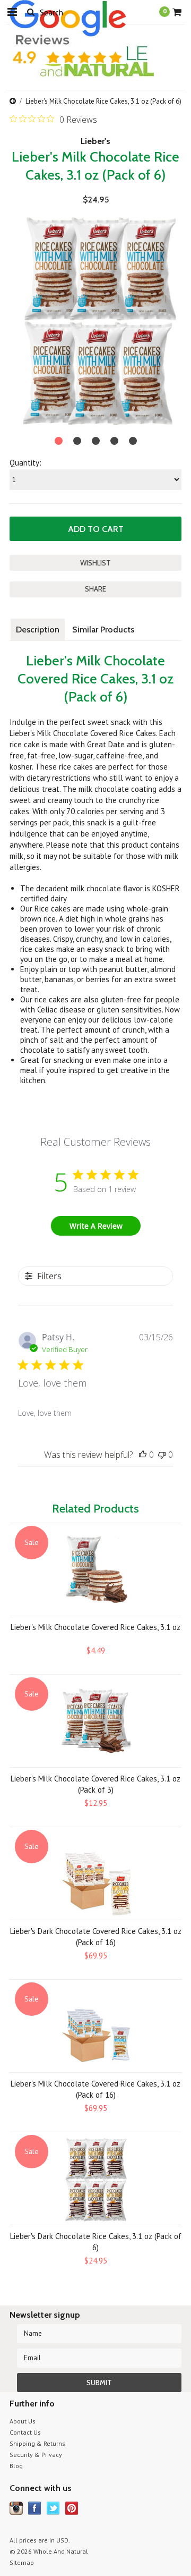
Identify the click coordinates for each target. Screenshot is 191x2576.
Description (38, 630)
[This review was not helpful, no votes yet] (162, 1455)
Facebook (35, 2508)
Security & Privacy (36, 2455)
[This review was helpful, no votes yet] (143, 1455)
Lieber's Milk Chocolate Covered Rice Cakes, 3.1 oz (95, 1627)
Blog (16, 2466)
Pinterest (72, 2508)
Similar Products (103, 630)
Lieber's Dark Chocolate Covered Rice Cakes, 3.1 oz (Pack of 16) (96, 1937)
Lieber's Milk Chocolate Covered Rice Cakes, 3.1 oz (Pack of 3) (95, 1784)
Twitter (53, 2508)
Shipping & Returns (37, 2443)
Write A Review (96, 1226)
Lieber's (95, 141)
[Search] (31, 12)
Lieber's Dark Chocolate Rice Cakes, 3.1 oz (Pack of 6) (96, 2242)
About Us (23, 2421)
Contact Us (25, 2432)
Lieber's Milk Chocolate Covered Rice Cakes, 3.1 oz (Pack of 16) (95, 2089)
